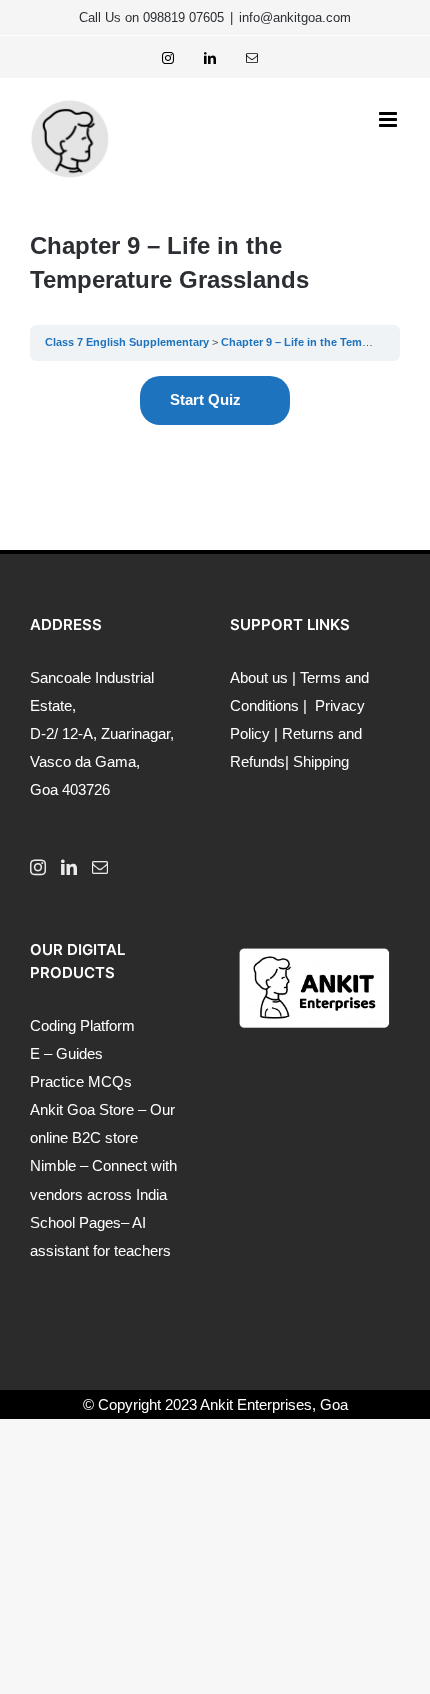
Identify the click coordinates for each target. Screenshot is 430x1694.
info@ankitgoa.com (295, 17)
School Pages (75, 1222)
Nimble (53, 1165)
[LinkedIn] (69, 867)
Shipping (321, 761)
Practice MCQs (81, 1081)
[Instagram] (38, 867)
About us (259, 677)
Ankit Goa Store (82, 1109)
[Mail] (100, 867)
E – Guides (66, 1053)
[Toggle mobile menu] (389, 119)
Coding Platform (82, 1025)
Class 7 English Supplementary (127, 342)
